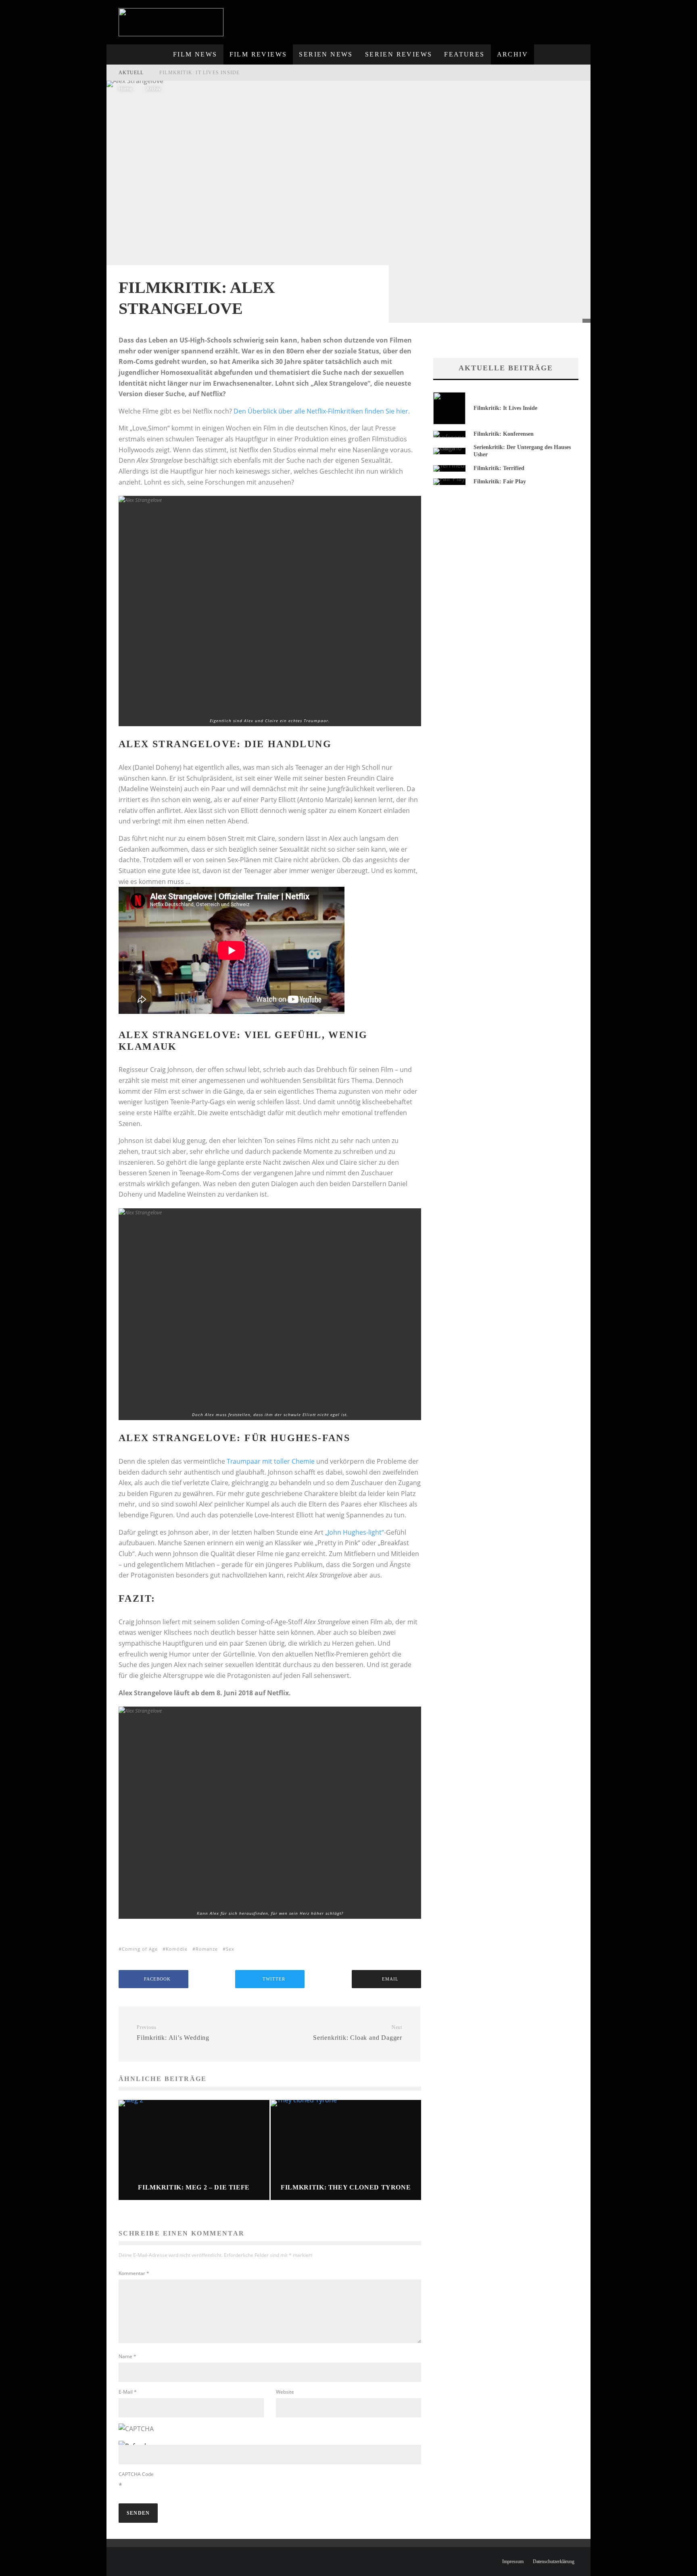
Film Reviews (258, 54)
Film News (195, 54)
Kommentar (134, 2273)
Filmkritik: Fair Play (500, 482)
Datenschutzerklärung (554, 2561)
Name (127, 2356)
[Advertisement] (442, 18)
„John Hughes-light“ (355, 1532)
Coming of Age (140, 1949)
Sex (230, 1949)
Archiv (512, 54)
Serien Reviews (399, 54)
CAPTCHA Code (136, 2474)
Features (464, 54)
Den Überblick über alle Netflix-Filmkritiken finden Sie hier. (322, 411)
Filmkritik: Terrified (499, 468)
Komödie (177, 1949)
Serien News (326, 54)
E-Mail (128, 2392)
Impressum (513, 2561)
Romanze (207, 1949)
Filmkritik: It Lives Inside (199, 73)
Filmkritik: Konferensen (504, 434)
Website (285, 2392)
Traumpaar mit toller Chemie (271, 1461)
